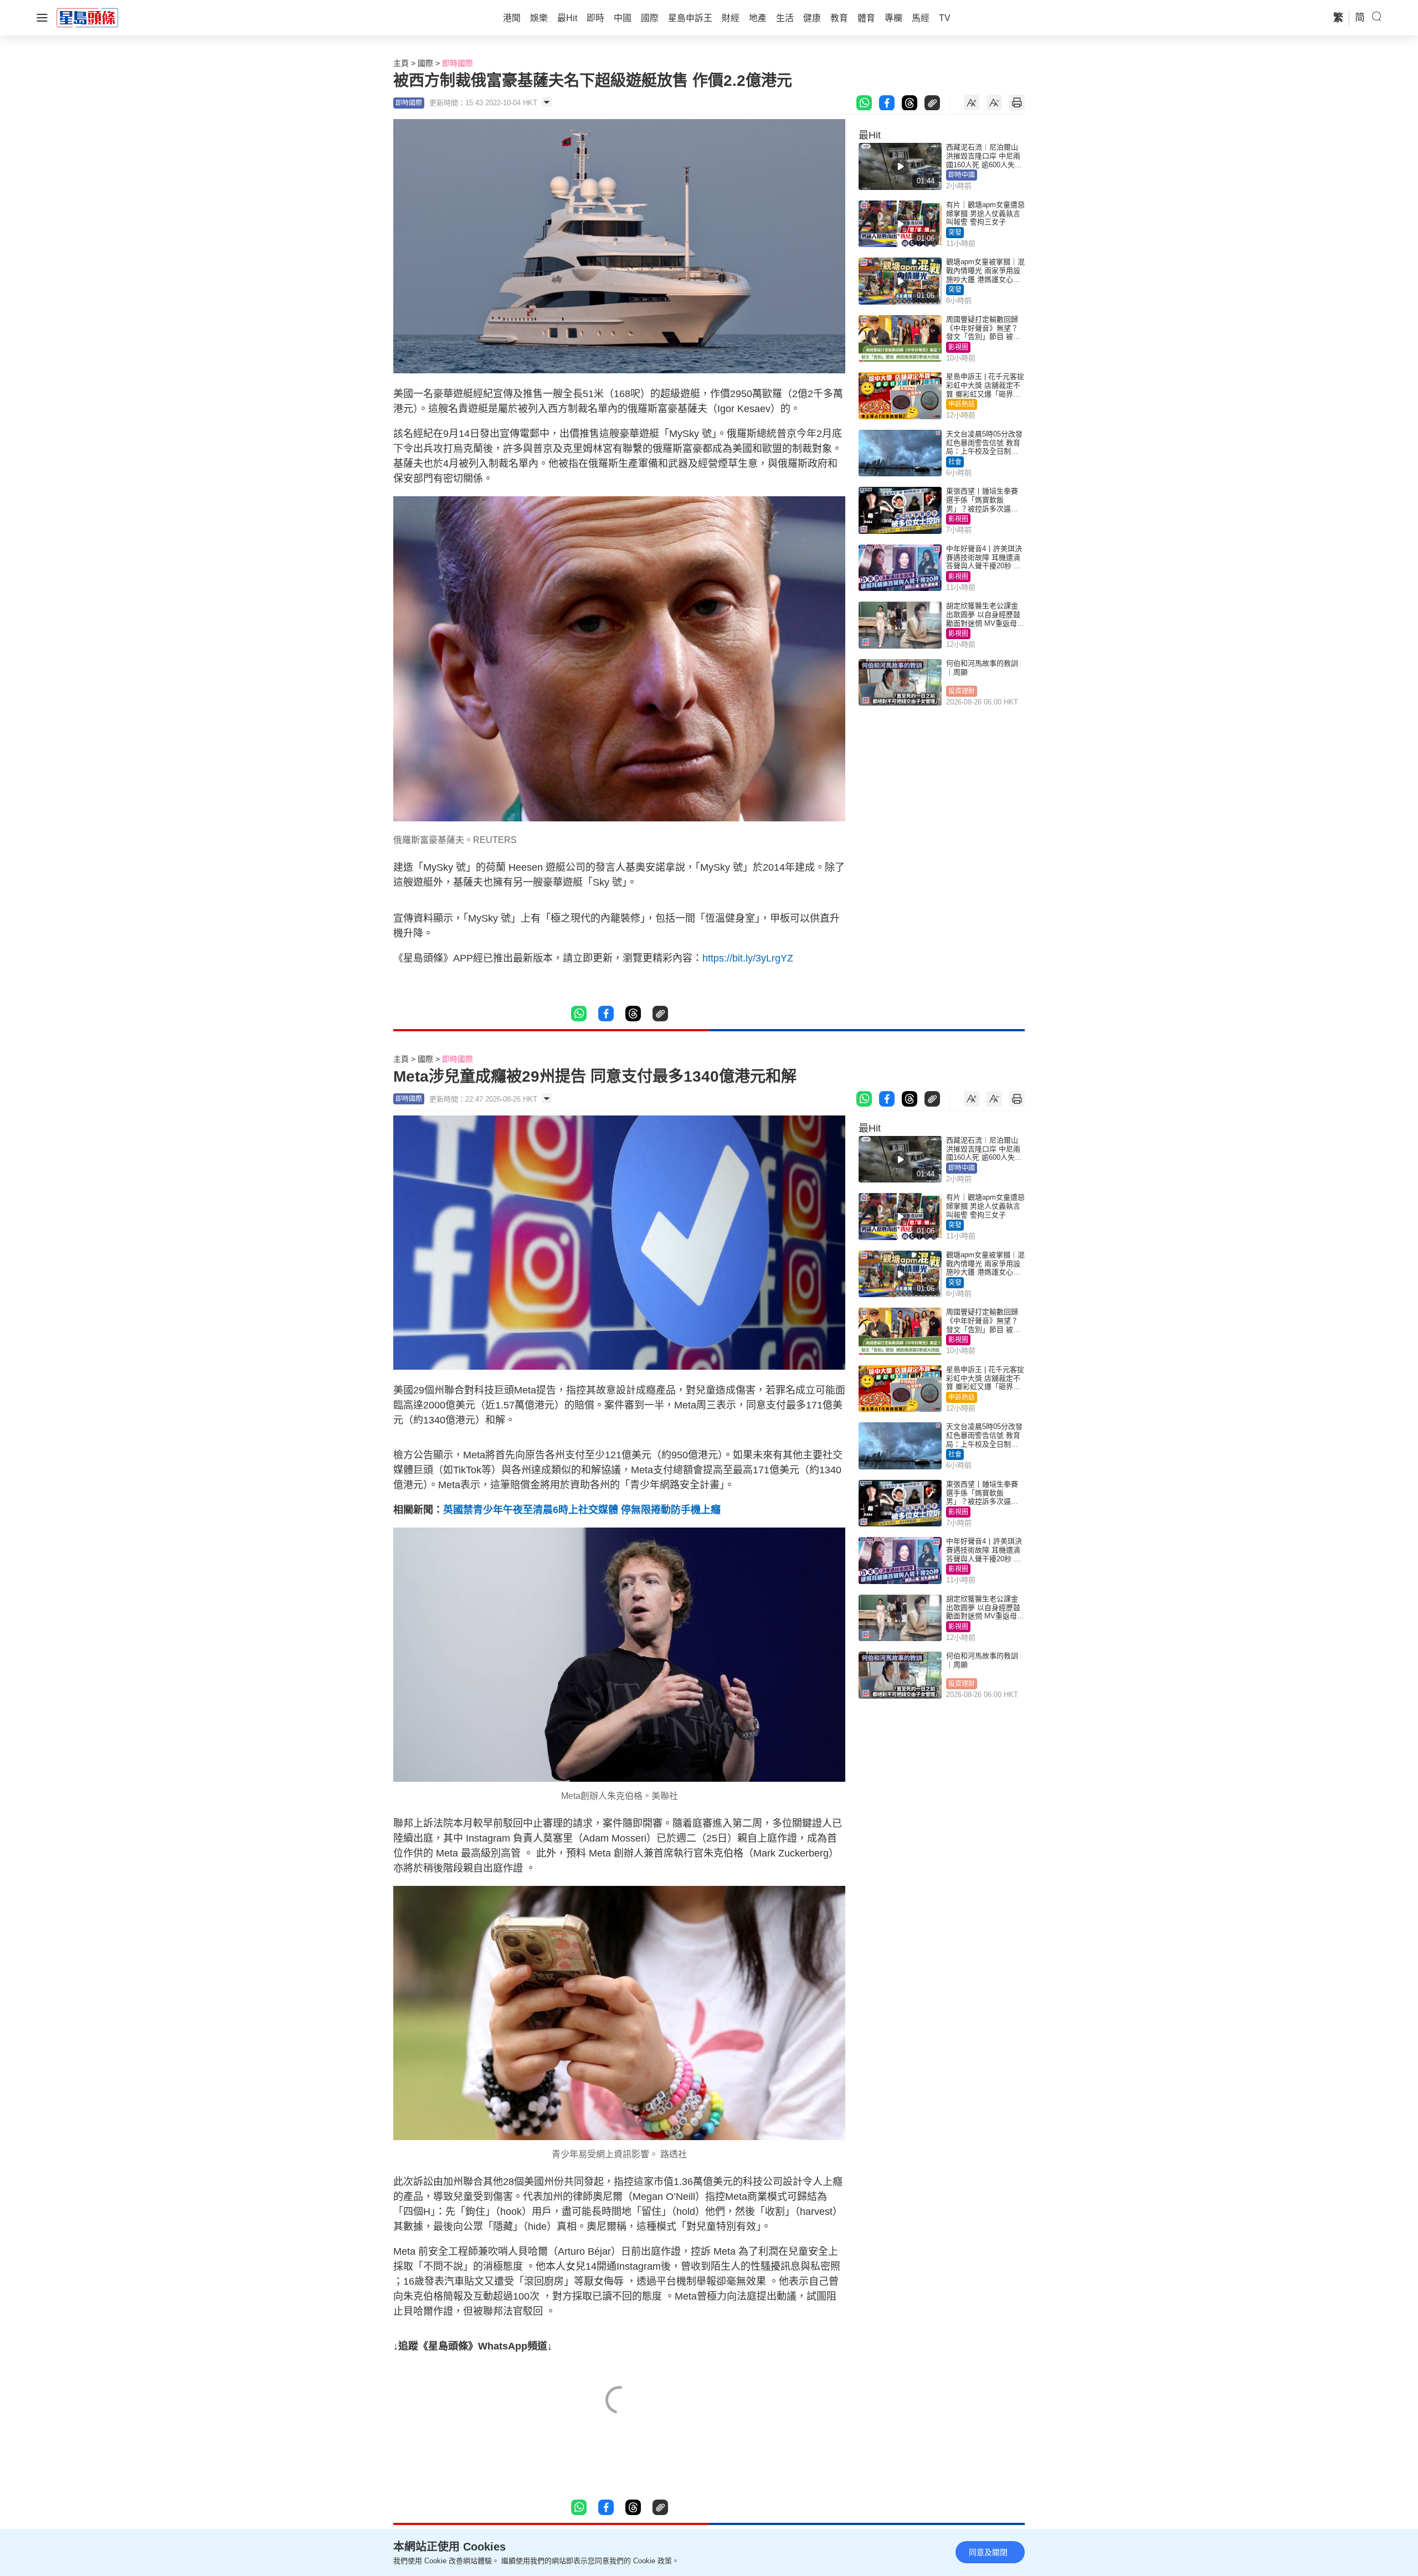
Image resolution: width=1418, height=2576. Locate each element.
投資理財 (962, 691)
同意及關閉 (988, 2552)
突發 (955, 233)
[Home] (88, 17)
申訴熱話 (962, 404)
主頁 (401, 63)
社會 (955, 462)
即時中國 (962, 175)
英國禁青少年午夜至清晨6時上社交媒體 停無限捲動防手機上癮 (582, 1510)
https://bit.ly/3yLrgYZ (748, 958)
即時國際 (458, 63)
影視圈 (958, 347)
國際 (425, 63)
